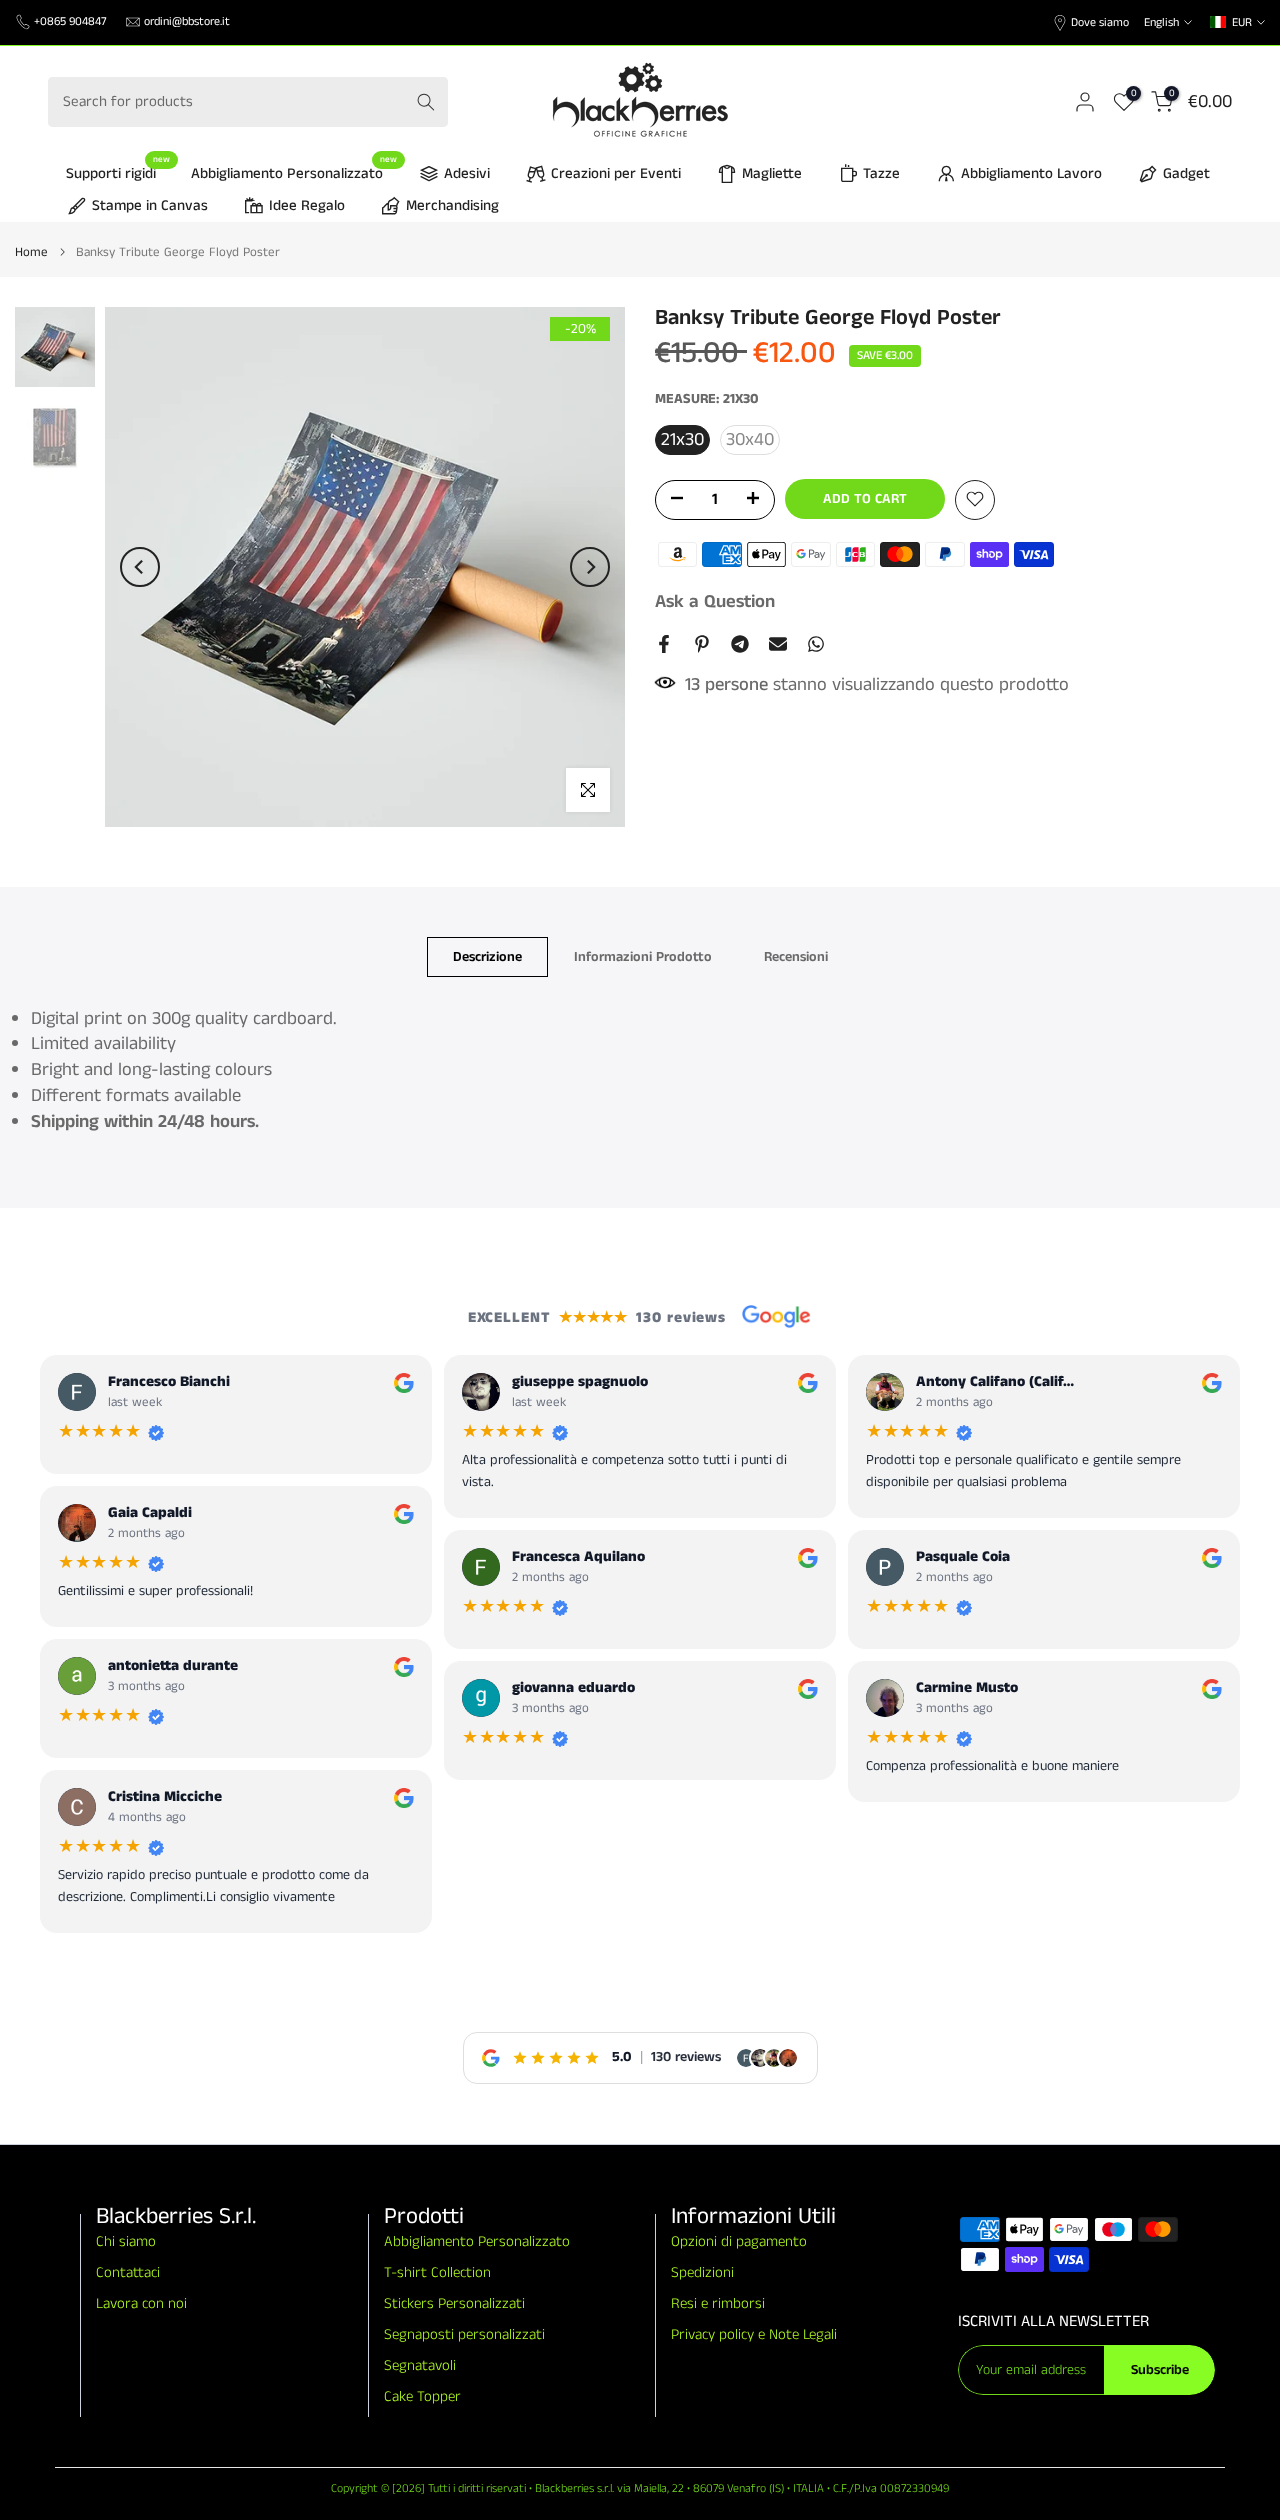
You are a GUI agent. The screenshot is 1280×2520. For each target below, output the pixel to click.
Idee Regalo (307, 205)
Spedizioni (702, 2272)
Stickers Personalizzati (454, 2303)
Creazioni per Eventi (616, 173)
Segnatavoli (420, 2365)
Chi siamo (126, 2241)
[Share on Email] (778, 644)
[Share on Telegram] (740, 644)
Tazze (881, 173)
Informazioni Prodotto (643, 956)
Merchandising (452, 205)
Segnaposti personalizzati (464, 2334)
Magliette (772, 173)
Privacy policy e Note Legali (754, 2334)
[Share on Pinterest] (702, 644)
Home (31, 252)
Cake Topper (422, 2396)
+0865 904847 (70, 21)
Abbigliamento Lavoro (1031, 173)
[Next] (590, 567)
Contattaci (128, 2272)
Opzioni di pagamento (739, 2241)
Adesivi (467, 173)
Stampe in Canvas (150, 205)
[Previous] (140, 567)
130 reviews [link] (686, 2057)
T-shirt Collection (437, 2272)
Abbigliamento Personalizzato (294, 172)
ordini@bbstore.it (187, 21)
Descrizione (487, 956)
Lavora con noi (141, 2303)
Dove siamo (1100, 22)
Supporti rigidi (118, 172)
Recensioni (796, 956)
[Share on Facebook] (664, 644)
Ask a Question (715, 601)
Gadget (1186, 173)
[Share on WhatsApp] (816, 644)
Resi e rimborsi (718, 2303)
